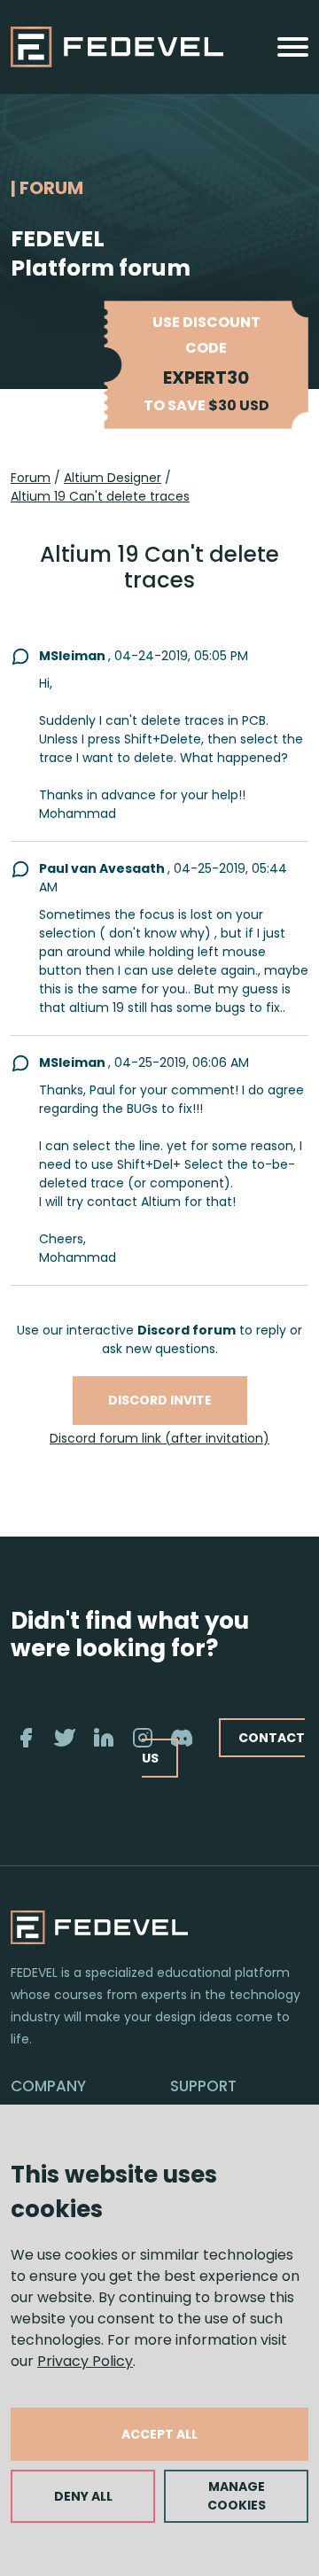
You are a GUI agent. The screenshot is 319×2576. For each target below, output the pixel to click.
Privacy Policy (85, 2361)
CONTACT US (223, 1748)
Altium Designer (113, 478)
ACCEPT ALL (159, 2434)
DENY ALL (83, 2496)
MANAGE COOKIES (237, 2496)
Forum (31, 478)
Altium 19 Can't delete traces (100, 496)
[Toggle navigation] (293, 47)
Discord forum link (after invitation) (159, 1438)
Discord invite (160, 1400)
